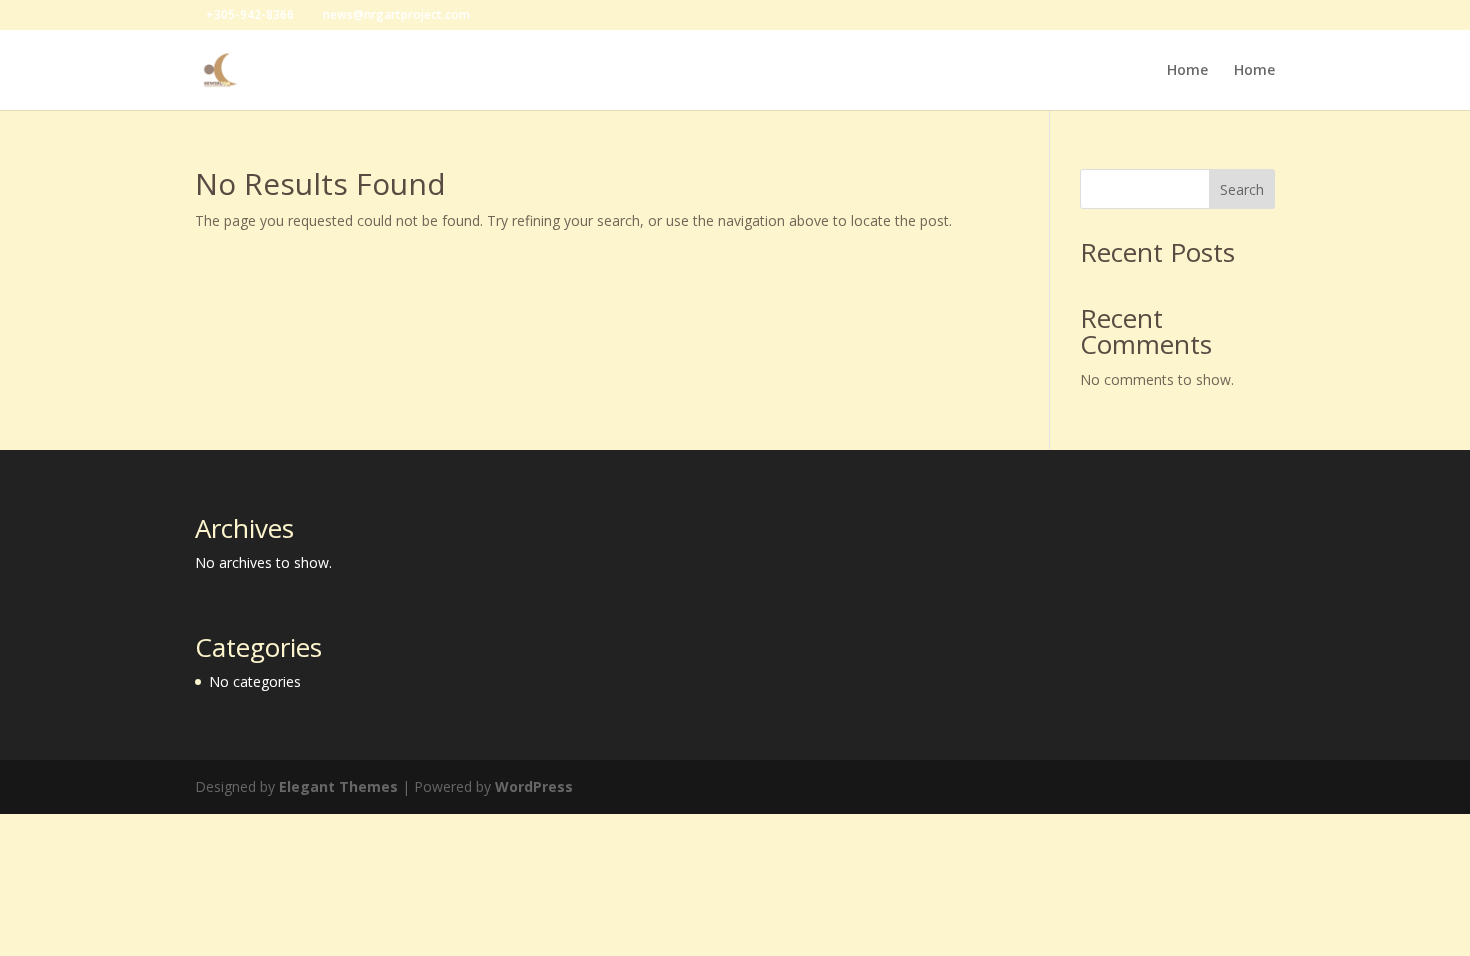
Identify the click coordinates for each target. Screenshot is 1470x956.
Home (1187, 71)
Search (1242, 189)
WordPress (534, 786)
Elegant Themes (338, 786)
